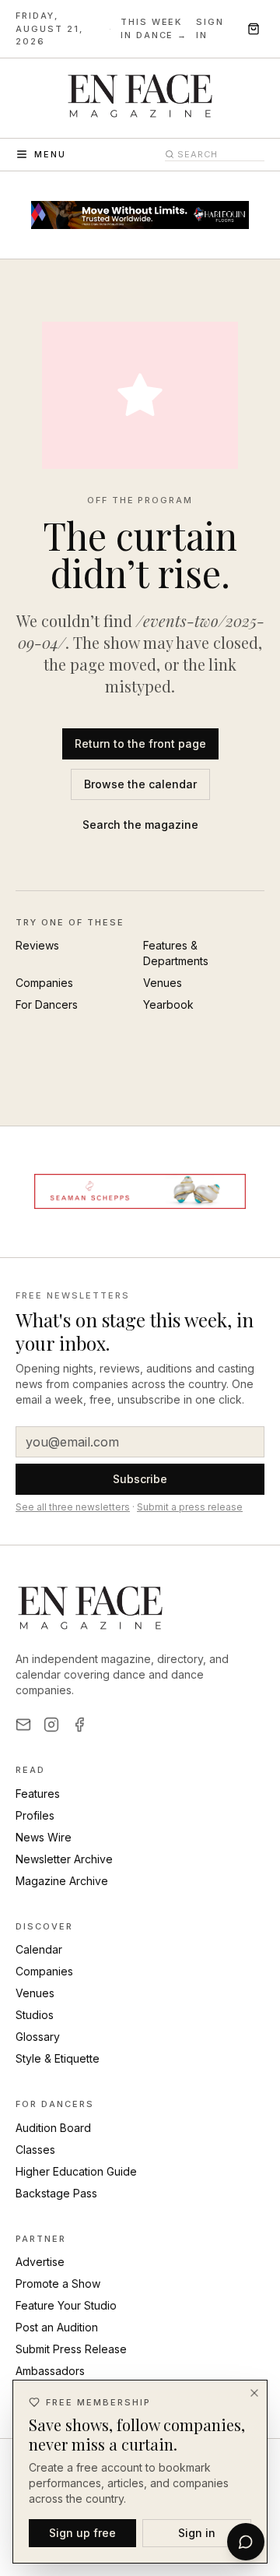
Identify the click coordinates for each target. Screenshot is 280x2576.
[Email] (23, 1725)
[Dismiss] (254, 2393)
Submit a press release (190, 1507)
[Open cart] (254, 29)
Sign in (210, 28)
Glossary (38, 2037)
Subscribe (140, 1479)
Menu (50, 154)
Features (38, 1794)
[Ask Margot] (246, 2542)
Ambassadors (50, 2371)
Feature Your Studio (66, 2305)
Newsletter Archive (64, 1859)
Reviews (37, 945)
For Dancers (47, 1004)
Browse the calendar (140, 784)
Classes (35, 2150)
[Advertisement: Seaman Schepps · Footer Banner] (140, 1192)
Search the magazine (140, 825)
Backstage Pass (56, 2193)
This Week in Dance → (154, 28)
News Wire (44, 1837)
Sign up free (82, 2533)
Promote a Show (58, 2284)
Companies (44, 983)
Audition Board (53, 2128)
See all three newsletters (73, 1507)
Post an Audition (57, 2327)
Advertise (40, 2262)
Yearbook (168, 1004)
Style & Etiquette (58, 2058)
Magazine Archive (62, 1881)
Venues (163, 983)
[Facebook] (79, 1725)
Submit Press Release (71, 2349)
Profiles (35, 1815)
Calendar (39, 1949)
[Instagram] (51, 1725)
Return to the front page (140, 744)
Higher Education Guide (76, 2171)
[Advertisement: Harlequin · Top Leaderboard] (140, 215)
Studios (35, 2015)
